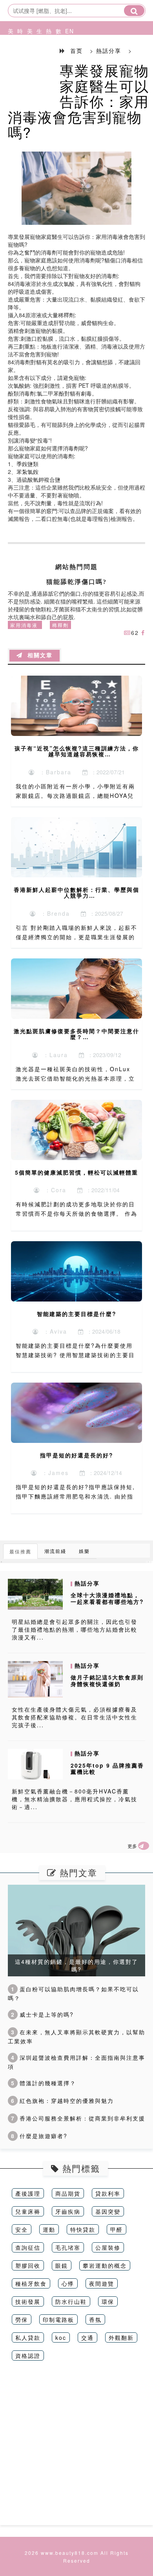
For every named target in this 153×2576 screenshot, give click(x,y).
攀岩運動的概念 (105, 2265)
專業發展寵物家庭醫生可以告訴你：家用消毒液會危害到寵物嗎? (78, 101)
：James (53, 1473)
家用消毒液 (24, 625)
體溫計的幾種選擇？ (44, 2083)
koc (61, 2337)
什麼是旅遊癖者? (39, 2136)
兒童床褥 (28, 2211)
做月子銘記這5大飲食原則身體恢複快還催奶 (107, 1680)
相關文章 (38, 655)
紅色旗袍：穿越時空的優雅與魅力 (62, 2101)
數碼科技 (56, 60)
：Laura (53, 1055)
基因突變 (108, 2211)
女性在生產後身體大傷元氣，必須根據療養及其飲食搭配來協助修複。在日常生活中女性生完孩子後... (75, 1717)
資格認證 (28, 2355)
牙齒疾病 (68, 2211)
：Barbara (53, 772)
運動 (49, 2229)
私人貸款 (28, 2337)
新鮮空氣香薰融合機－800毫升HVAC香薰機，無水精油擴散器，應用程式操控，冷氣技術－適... (75, 1799)
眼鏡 (62, 2265)
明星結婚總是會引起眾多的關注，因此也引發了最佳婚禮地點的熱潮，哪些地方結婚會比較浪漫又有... (75, 1629)
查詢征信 (28, 2247)
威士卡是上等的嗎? (42, 2014)
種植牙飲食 (31, 2283)
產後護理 (28, 2193)
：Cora (53, 1190)
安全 (22, 2229)
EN (66, 31)
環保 (108, 2301)
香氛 (95, 2319)
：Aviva (53, 1331)
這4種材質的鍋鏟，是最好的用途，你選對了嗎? (76, 1965)
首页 (76, 51)
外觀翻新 (121, 2337)
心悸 (68, 2283)
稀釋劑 (60, 625)
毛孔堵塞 (68, 2247)
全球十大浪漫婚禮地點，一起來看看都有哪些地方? (107, 1598)
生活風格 (37, 60)
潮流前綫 (55, 1551)
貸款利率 (108, 2193)
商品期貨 (68, 2193)
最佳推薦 (20, 1551)
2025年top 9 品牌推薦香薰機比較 (107, 1769)
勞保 (22, 2319)
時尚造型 (18, 60)
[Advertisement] (76, 2449)
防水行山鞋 (71, 2301)
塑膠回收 (28, 2265)
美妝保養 (9, 60)
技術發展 (28, 2301)
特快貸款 (83, 2229)
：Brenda (53, 913)
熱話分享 (47, 60)
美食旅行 (28, 60)
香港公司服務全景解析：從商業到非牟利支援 (78, 2118)
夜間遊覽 (102, 2283)
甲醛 (117, 2229)
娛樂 (84, 1551)
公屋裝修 (108, 2247)
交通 (87, 2337)
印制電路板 (58, 2319)
